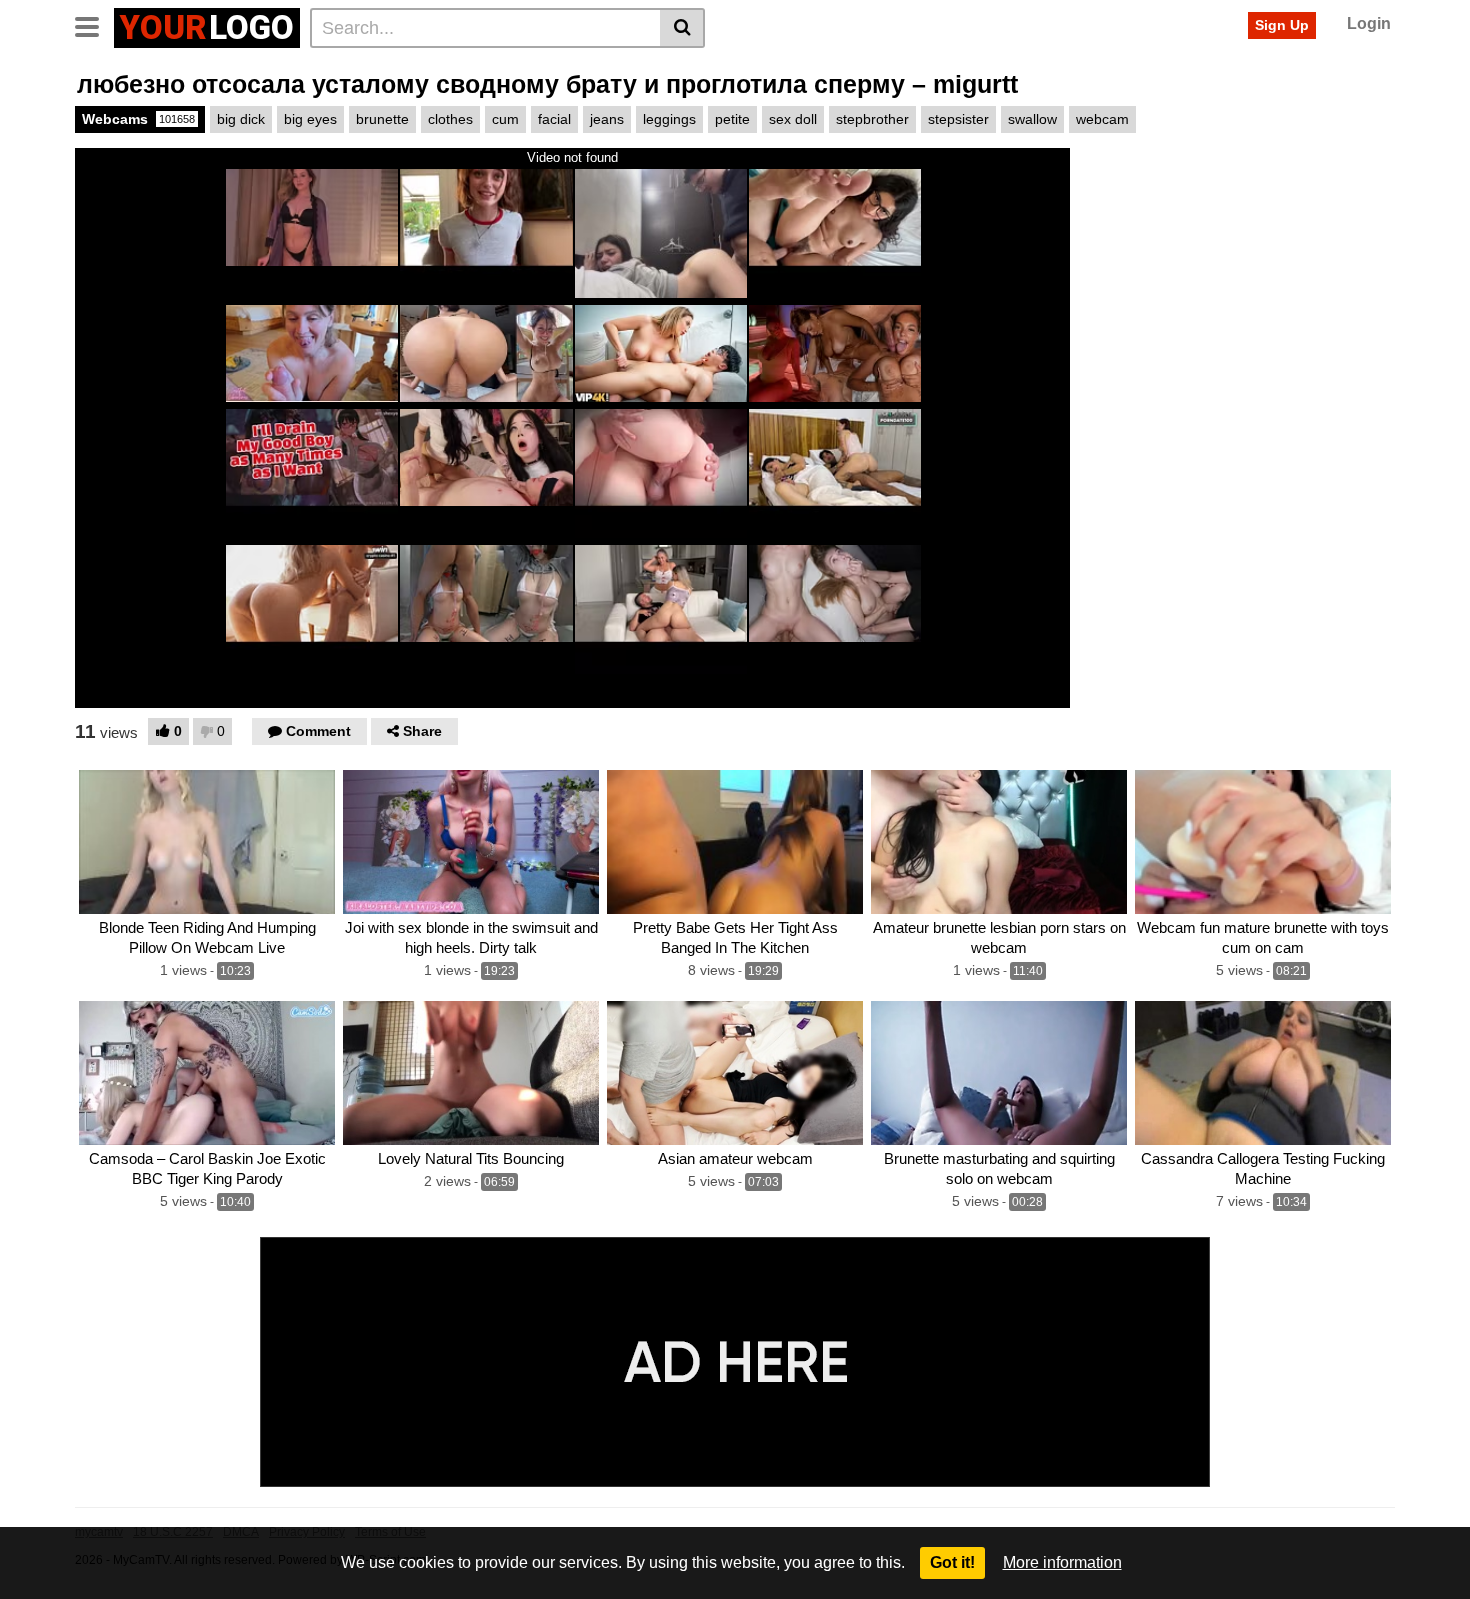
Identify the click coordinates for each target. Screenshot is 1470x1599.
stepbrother (872, 119)
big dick (241, 119)
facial (554, 119)
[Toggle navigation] (94, 25)
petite (732, 119)
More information (1062, 1562)
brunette (382, 119)
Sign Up (1282, 25)
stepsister (958, 119)
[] (682, 28)
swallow (1032, 119)
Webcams (138, 119)
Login (1369, 23)
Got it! (952, 1562)
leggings (669, 119)
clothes (450, 119)
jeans (607, 119)
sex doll (793, 119)
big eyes (310, 119)
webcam (1102, 119)
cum (505, 119)
